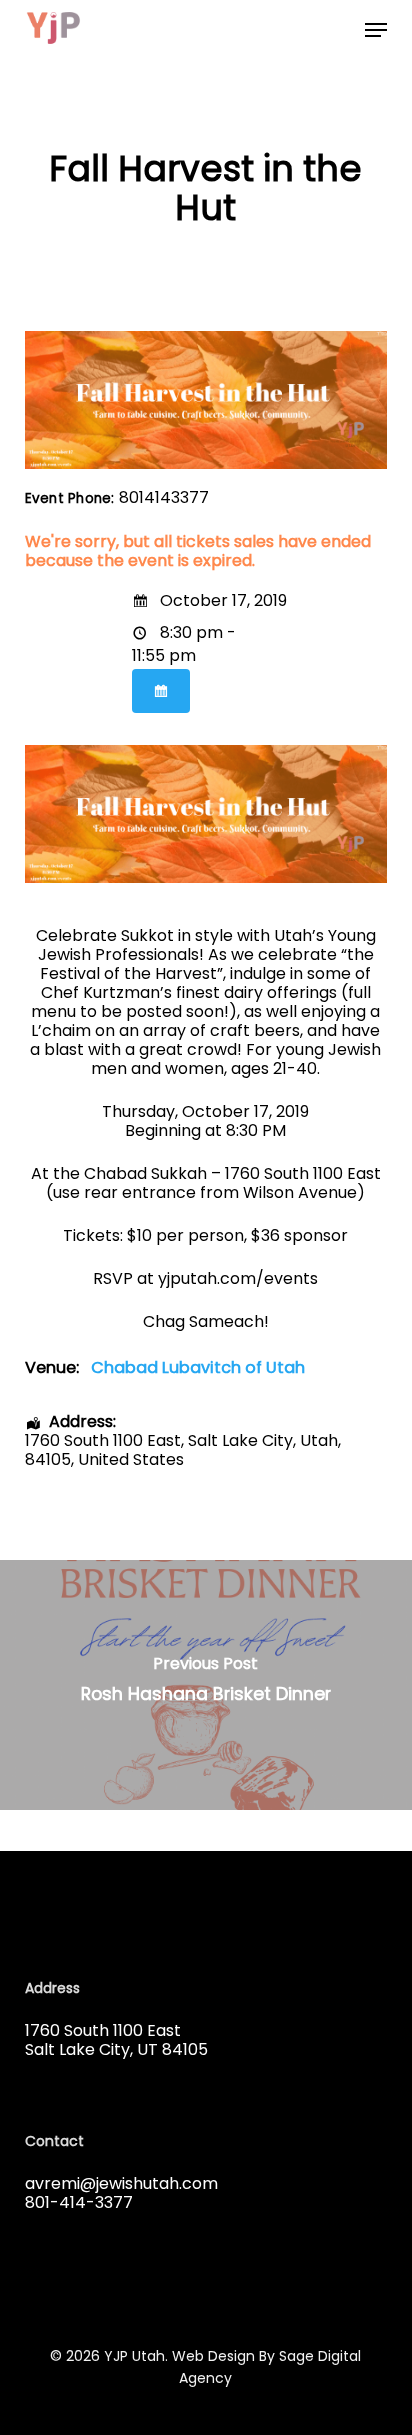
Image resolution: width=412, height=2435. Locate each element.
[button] (376, 30)
